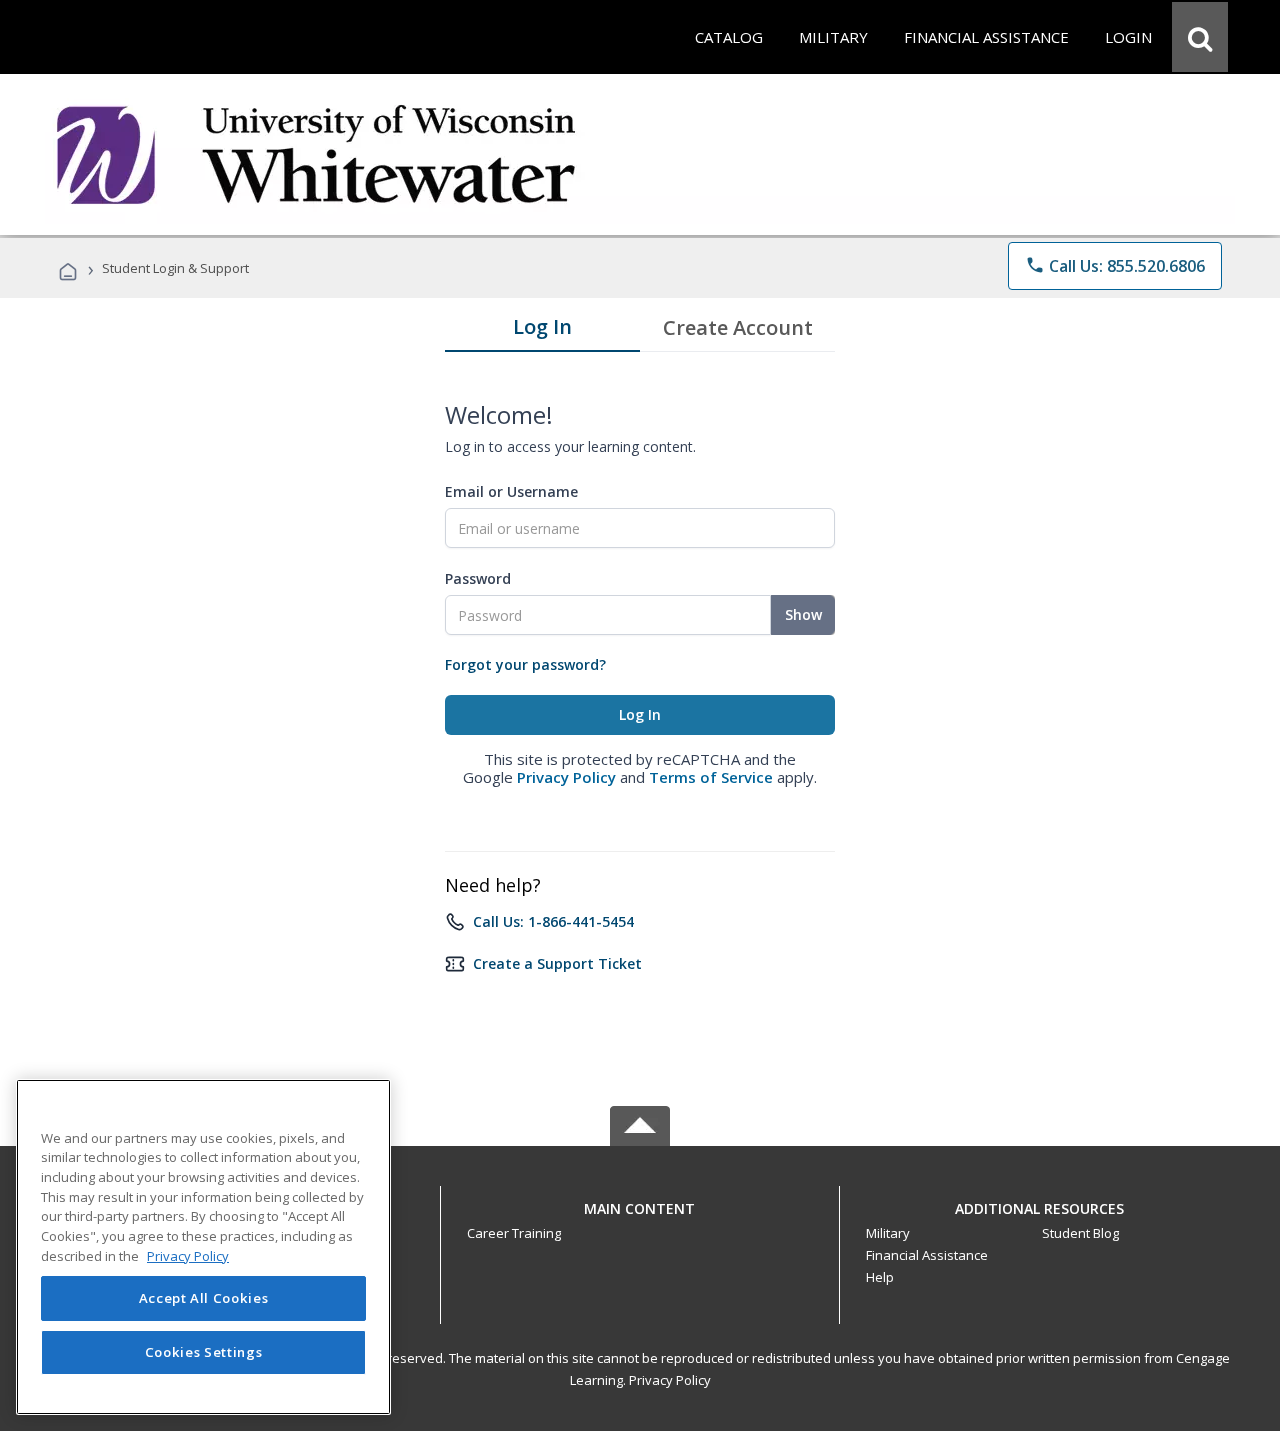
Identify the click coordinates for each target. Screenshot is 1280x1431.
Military (888, 1233)
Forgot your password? (525, 664)
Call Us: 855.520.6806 (1115, 266)
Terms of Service (711, 777)
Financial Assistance (927, 1255)
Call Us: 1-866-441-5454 (553, 921)
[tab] (542, 331)
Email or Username (511, 491)
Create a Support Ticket (557, 963)
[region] (203, 1247)
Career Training (514, 1233)
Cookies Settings (204, 1353)
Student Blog (1080, 1233)
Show (803, 614)
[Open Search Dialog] (1200, 37)
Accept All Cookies (204, 1299)
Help (880, 1277)
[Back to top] (640, 1203)
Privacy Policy (566, 777)
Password (478, 578)
